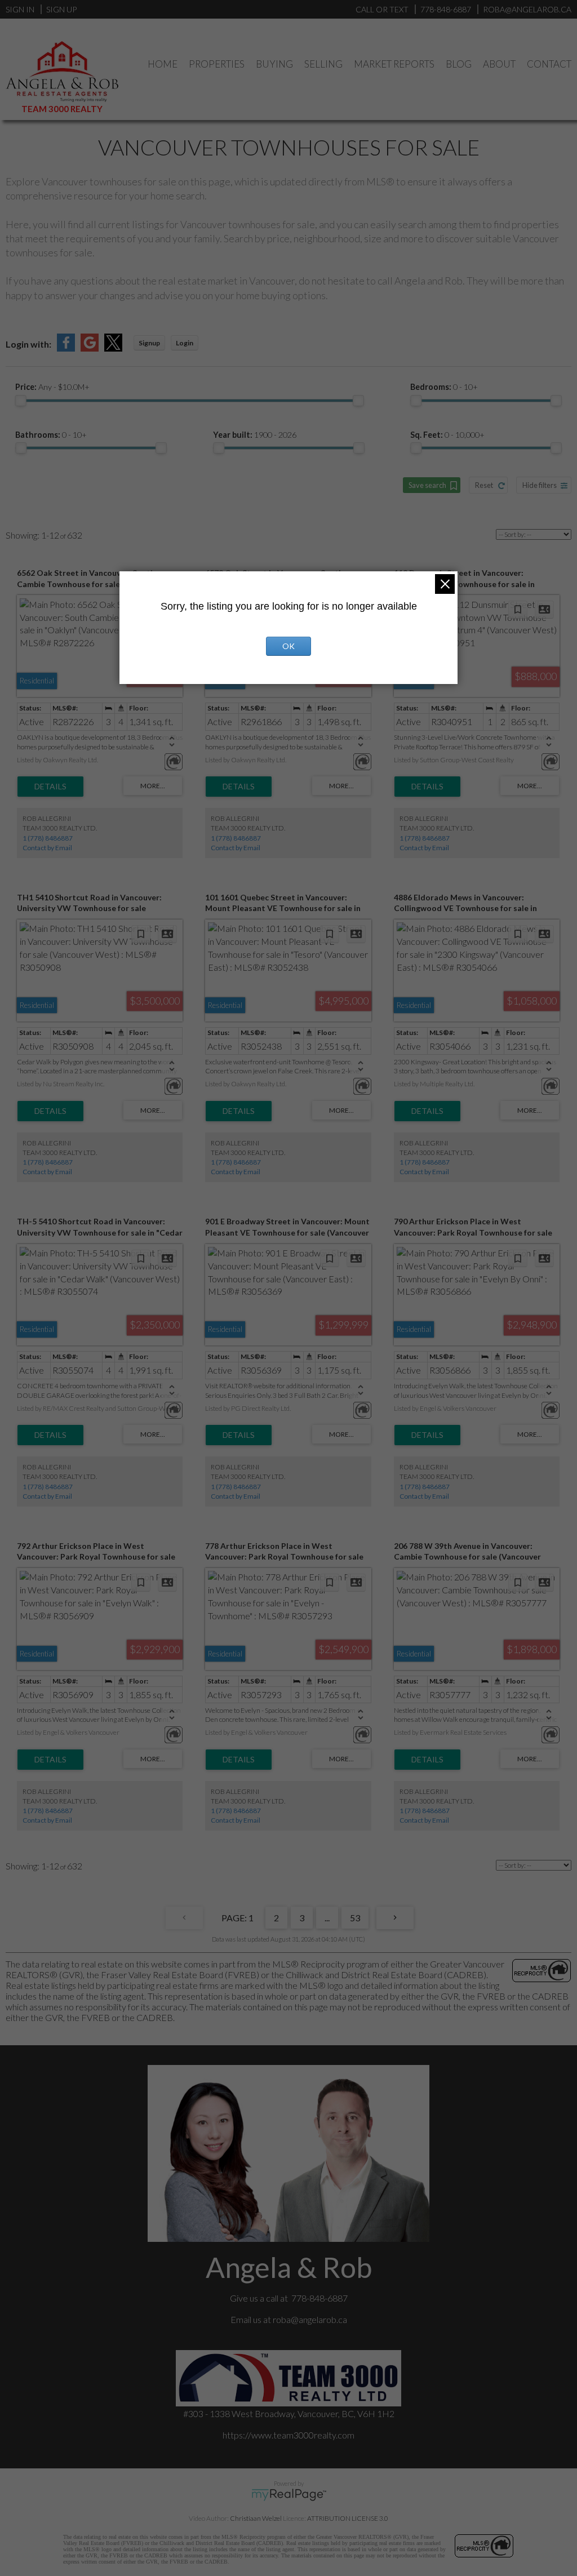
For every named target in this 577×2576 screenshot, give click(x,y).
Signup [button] (149, 343)
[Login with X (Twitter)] (113, 348)
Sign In (20, 9)
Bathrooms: (51, 435)
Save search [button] (427, 485)
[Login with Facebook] (66, 348)
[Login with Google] (90, 348)
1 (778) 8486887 (48, 838)
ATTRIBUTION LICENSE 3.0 (348, 2518)
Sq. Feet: (447, 435)
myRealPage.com (289, 2495)
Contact (549, 64)
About (499, 64)
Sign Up (61, 9)
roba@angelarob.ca (310, 2319)
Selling (323, 64)
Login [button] (185, 343)
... (327, 1918)
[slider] (21, 401)
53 (355, 1918)
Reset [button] (484, 485)
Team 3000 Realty (62, 109)
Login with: (28, 344)
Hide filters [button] (540, 485)
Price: (52, 387)
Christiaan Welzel (256, 2518)
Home (163, 64)
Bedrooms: (444, 387)
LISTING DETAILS (50, 787)
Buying (274, 64)
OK (288, 646)
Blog (459, 64)
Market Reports (394, 64)
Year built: (255, 435)
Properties (217, 64)
